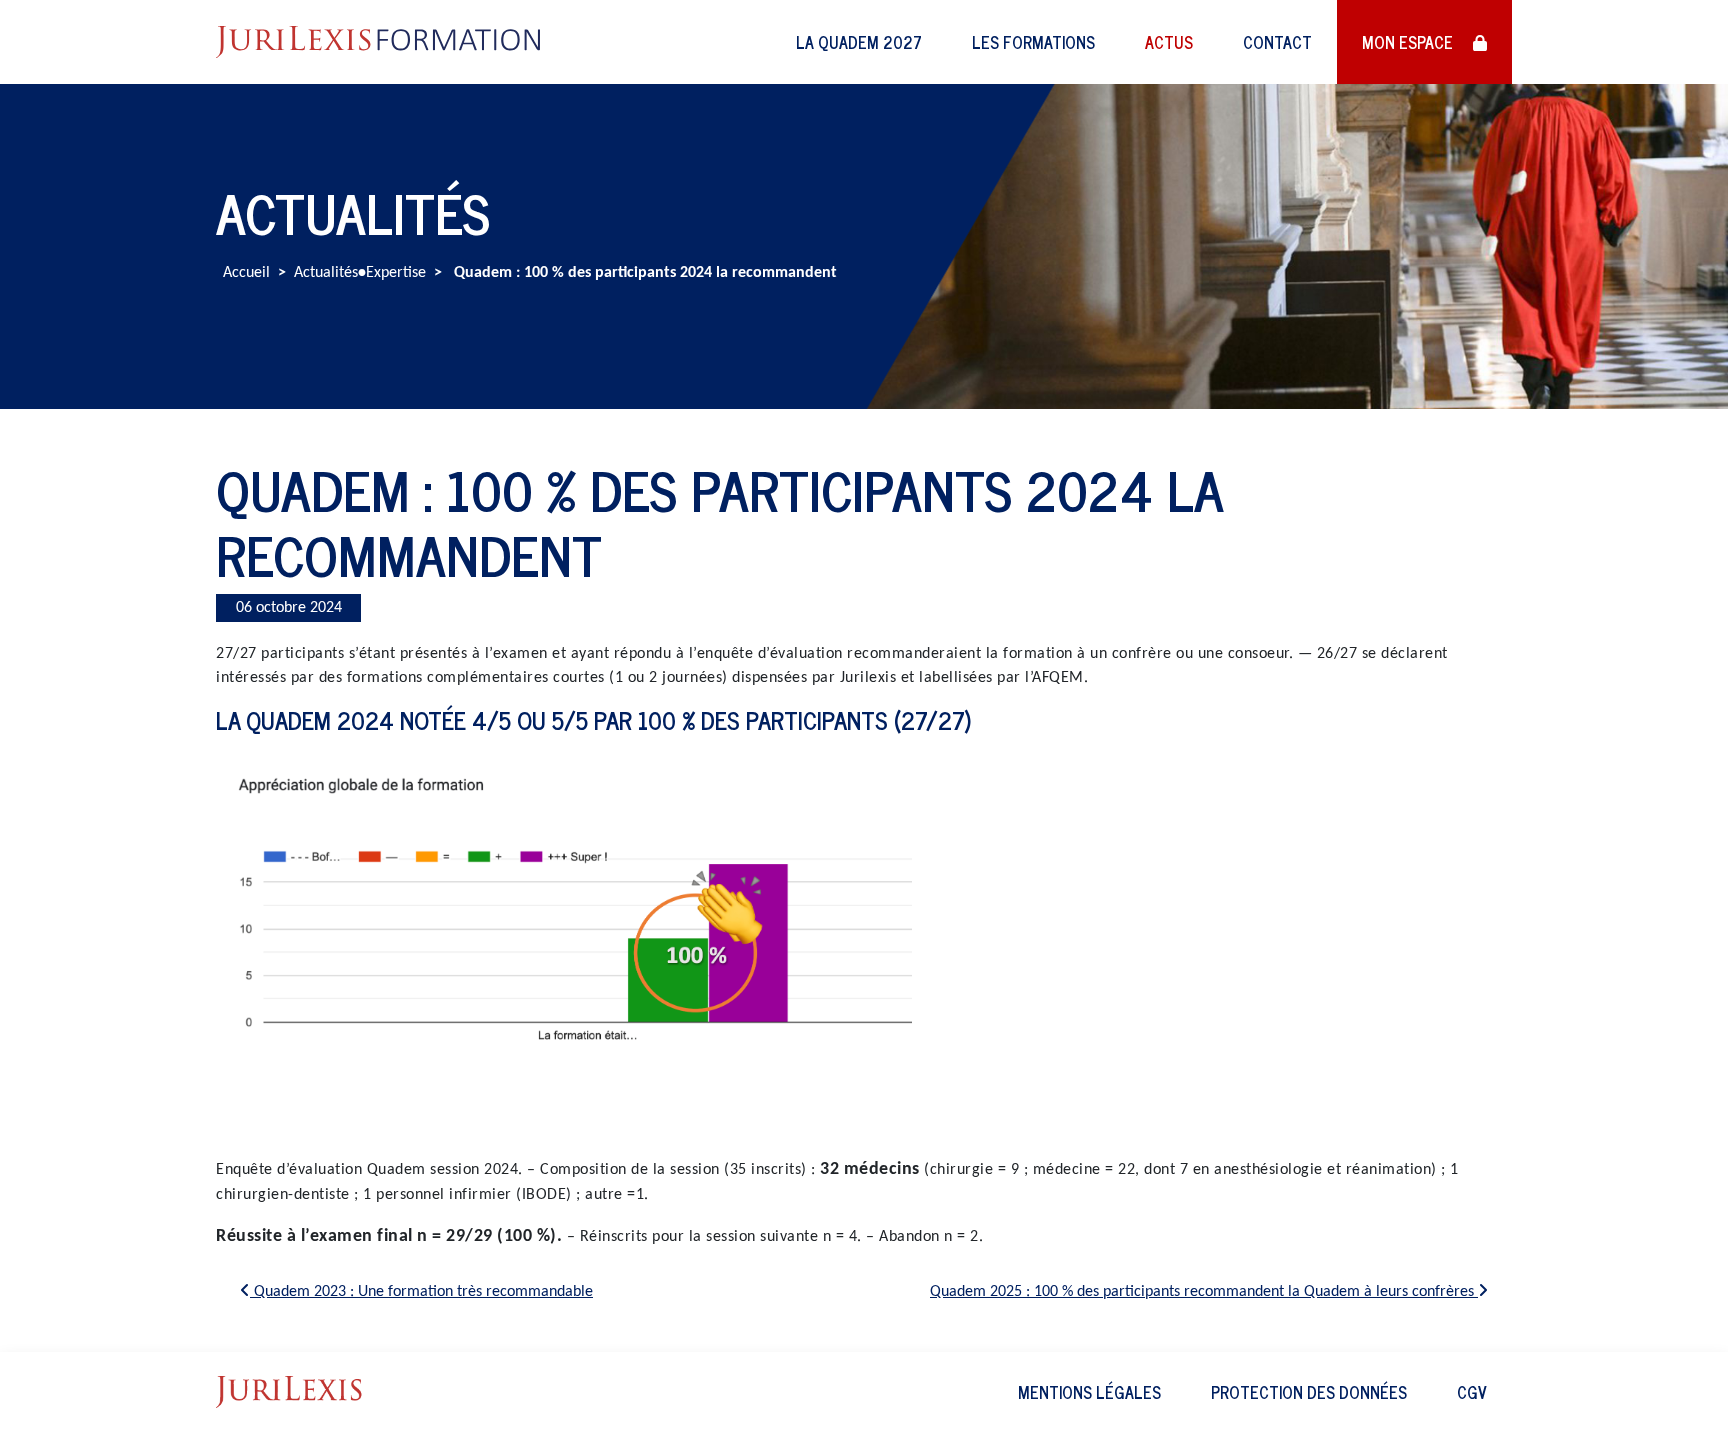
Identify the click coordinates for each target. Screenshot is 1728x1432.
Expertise (396, 273)
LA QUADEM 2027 (859, 42)
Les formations (1033, 42)
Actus (1169, 42)
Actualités (326, 273)
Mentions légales (1089, 1392)
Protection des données (1309, 1392)
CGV (1472, 1392)
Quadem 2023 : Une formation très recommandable (421, 1292)
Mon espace (1409, 42)
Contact (1277, 42)
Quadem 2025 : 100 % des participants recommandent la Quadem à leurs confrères (1204, 1292)
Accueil (246, 273)
